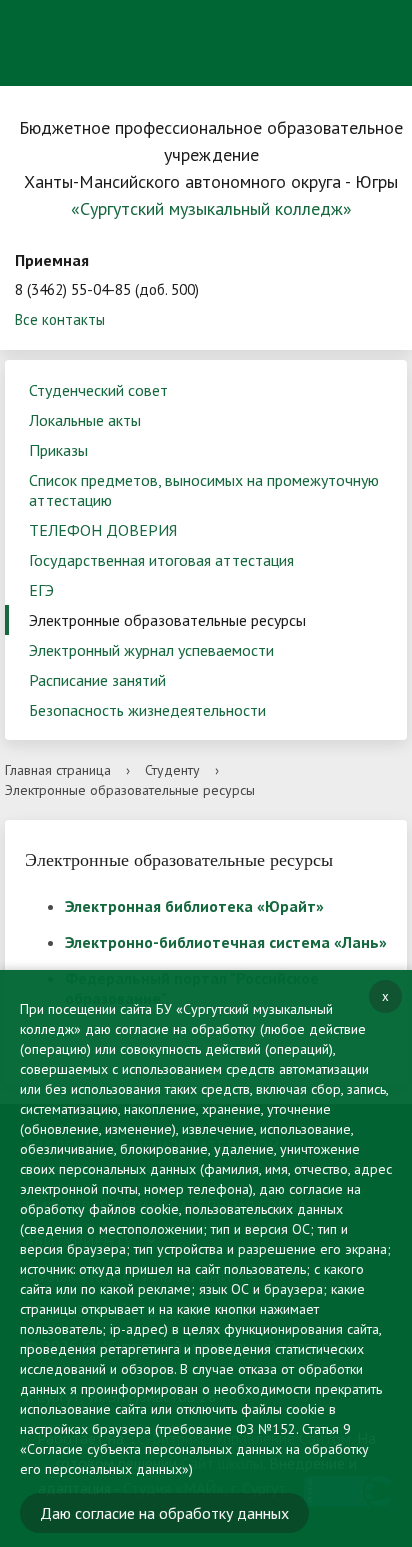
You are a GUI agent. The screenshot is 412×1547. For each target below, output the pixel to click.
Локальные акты (85, 420)
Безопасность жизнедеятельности (147, 710)
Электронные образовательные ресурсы (167, 620)
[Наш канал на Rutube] (128, 75)
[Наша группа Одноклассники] (89, 75)
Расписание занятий (97, 680)
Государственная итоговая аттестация (161, 560)
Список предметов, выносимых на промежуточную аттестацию (204, 490)
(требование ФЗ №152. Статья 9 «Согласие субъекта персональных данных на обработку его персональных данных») (194, 1449)
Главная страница (58, 770)
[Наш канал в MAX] (167, 75)
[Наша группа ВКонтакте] (50, 75)
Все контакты (60, 319)
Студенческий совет (98, 390)
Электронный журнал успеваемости (151, 650)
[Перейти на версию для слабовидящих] (302, 25)
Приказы (58, 450)
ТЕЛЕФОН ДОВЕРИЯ (103, 530)
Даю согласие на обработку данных (164, 1513)
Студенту (172, 770)
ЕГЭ (41, 590)
